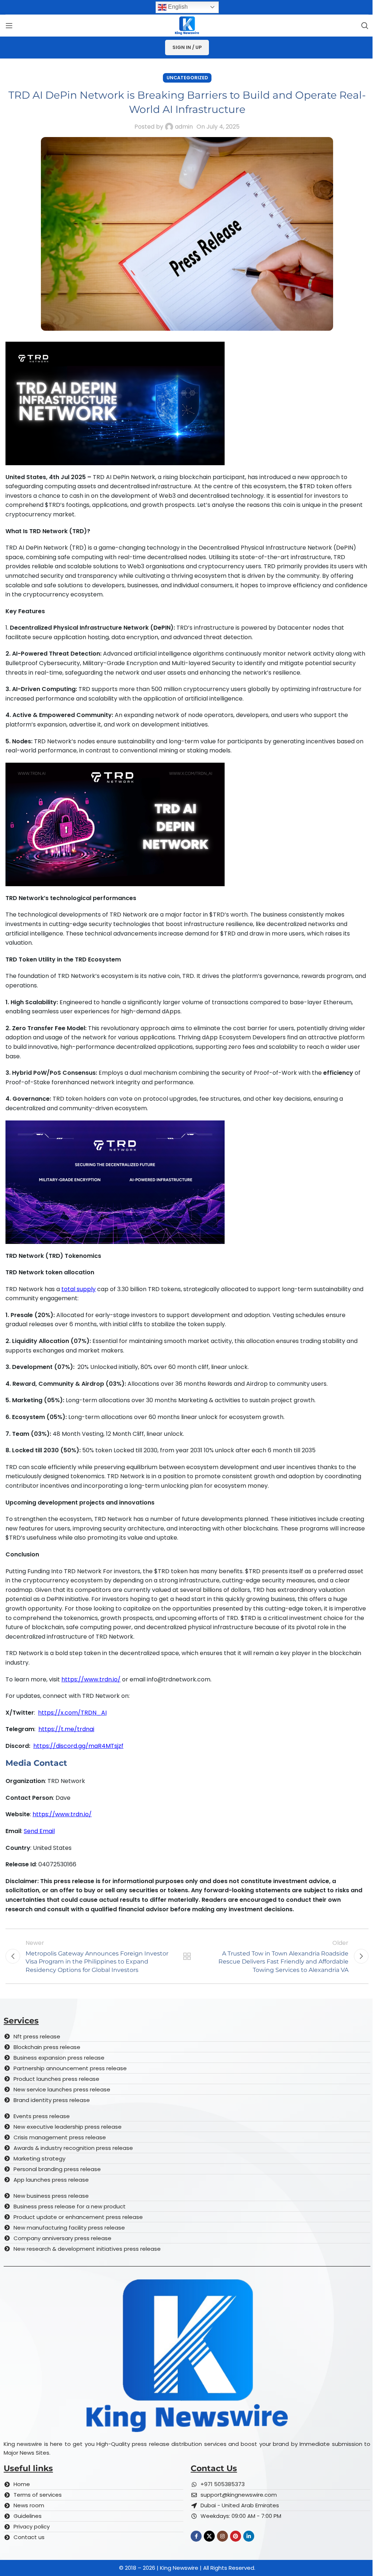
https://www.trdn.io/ (91, 1679)
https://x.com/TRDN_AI (72, 1713)
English (177, 7)
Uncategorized (187, 78)
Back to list (187, 1956)
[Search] (365, 26)
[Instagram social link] (222, 2536)
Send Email (39, 1831)
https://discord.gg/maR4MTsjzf (78, 1746)
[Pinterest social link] (236, 2536)
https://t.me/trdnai (66, 1729)
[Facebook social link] (196, 2536)
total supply (79, 1289)
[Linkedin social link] (249, 2536)
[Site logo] (187, 25)
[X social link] (209, 2536)
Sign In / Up (187, 47)
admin (184, 127)
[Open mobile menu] (9, 26)
